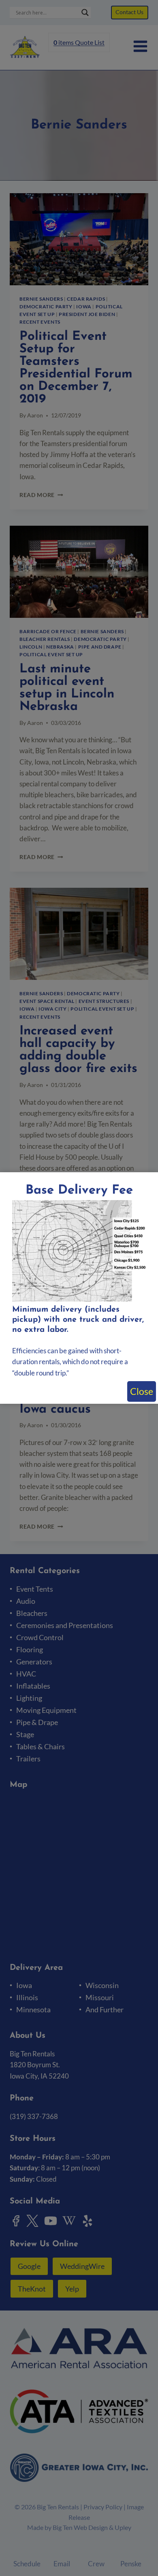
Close (142, 1391)
